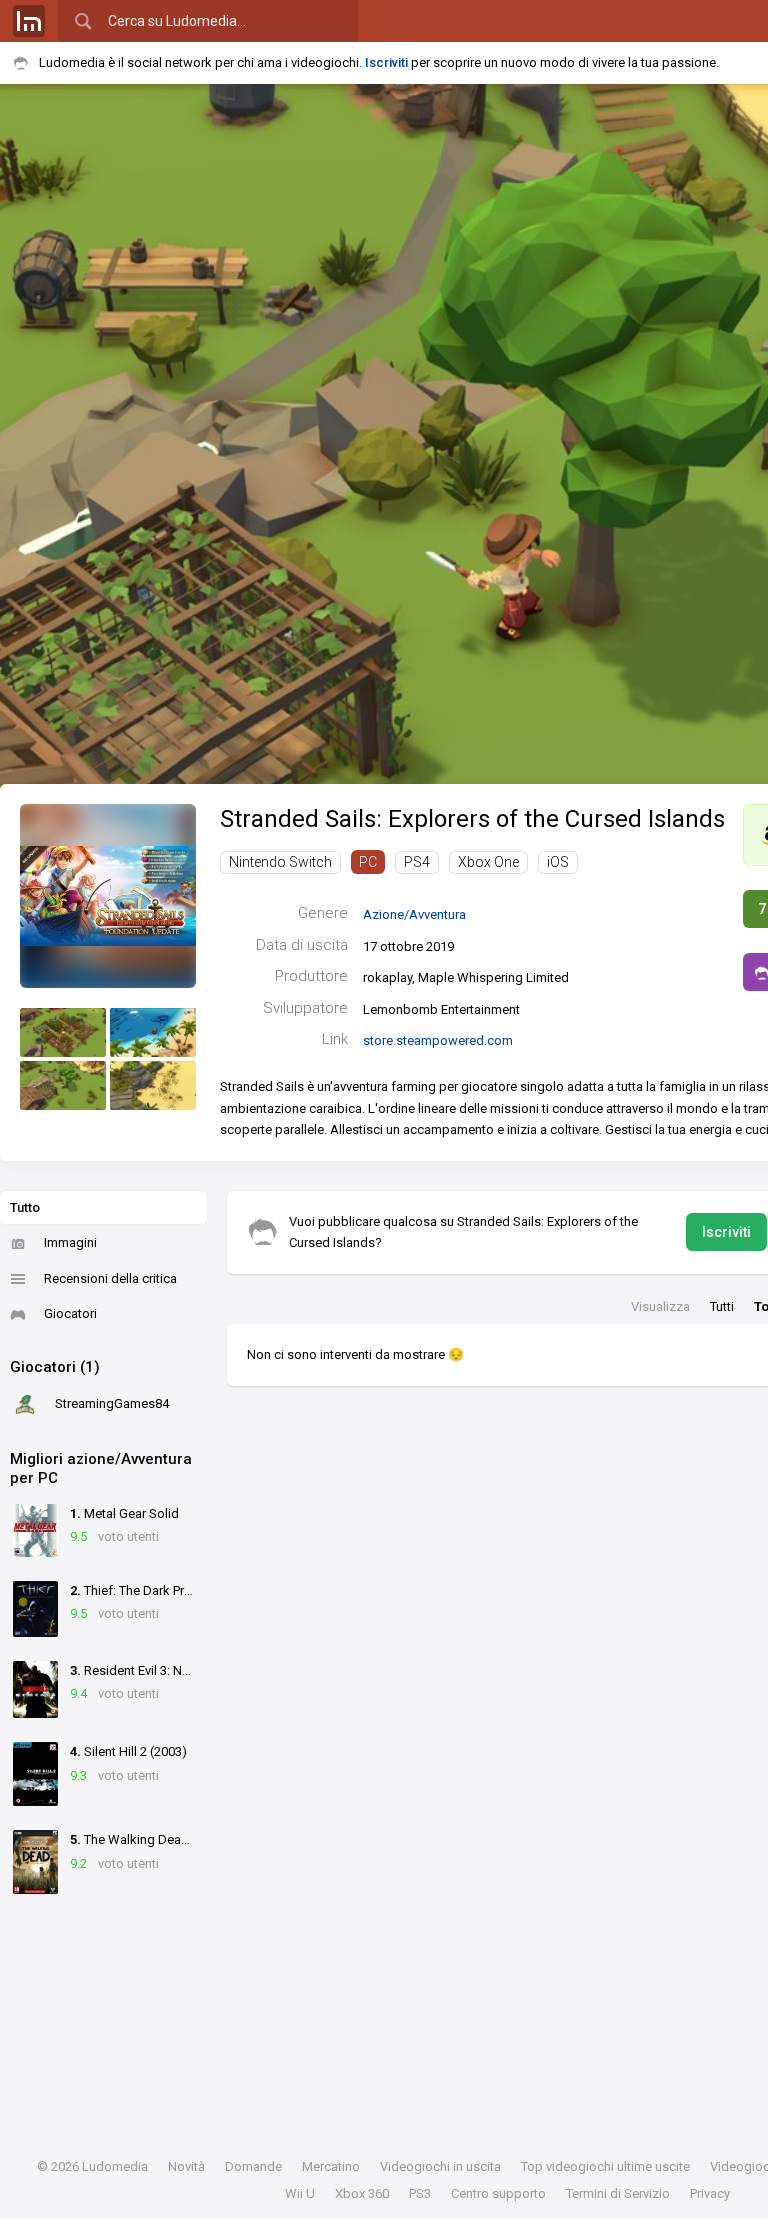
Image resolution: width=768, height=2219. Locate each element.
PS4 (417, 862)
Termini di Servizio (618, 2193)
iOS (558, 862)
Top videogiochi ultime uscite (605, 2166)
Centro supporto (498, 2193)
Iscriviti (386, 62)
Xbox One (488, 862)
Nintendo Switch (280, 862)
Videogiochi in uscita (440, 2166)
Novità (186, 2166)
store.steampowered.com (438, 1040)
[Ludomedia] (29, 21)
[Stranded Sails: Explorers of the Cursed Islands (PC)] (108, 895)
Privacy (710, 2193)
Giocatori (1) (55, 1367)
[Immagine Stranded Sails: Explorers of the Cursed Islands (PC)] (63, 1032)
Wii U (300, 2193)
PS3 (420, 2193)
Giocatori (70, 1313)
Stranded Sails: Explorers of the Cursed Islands (472, 819)
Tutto (25, 1207)
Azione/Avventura (414, 914)
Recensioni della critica (110, 1278)
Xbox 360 (362, 2193)
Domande (253, 2166)
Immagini (70, 1242)
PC (368, 862)
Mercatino (331, 2166)
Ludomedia (115, 2166)
